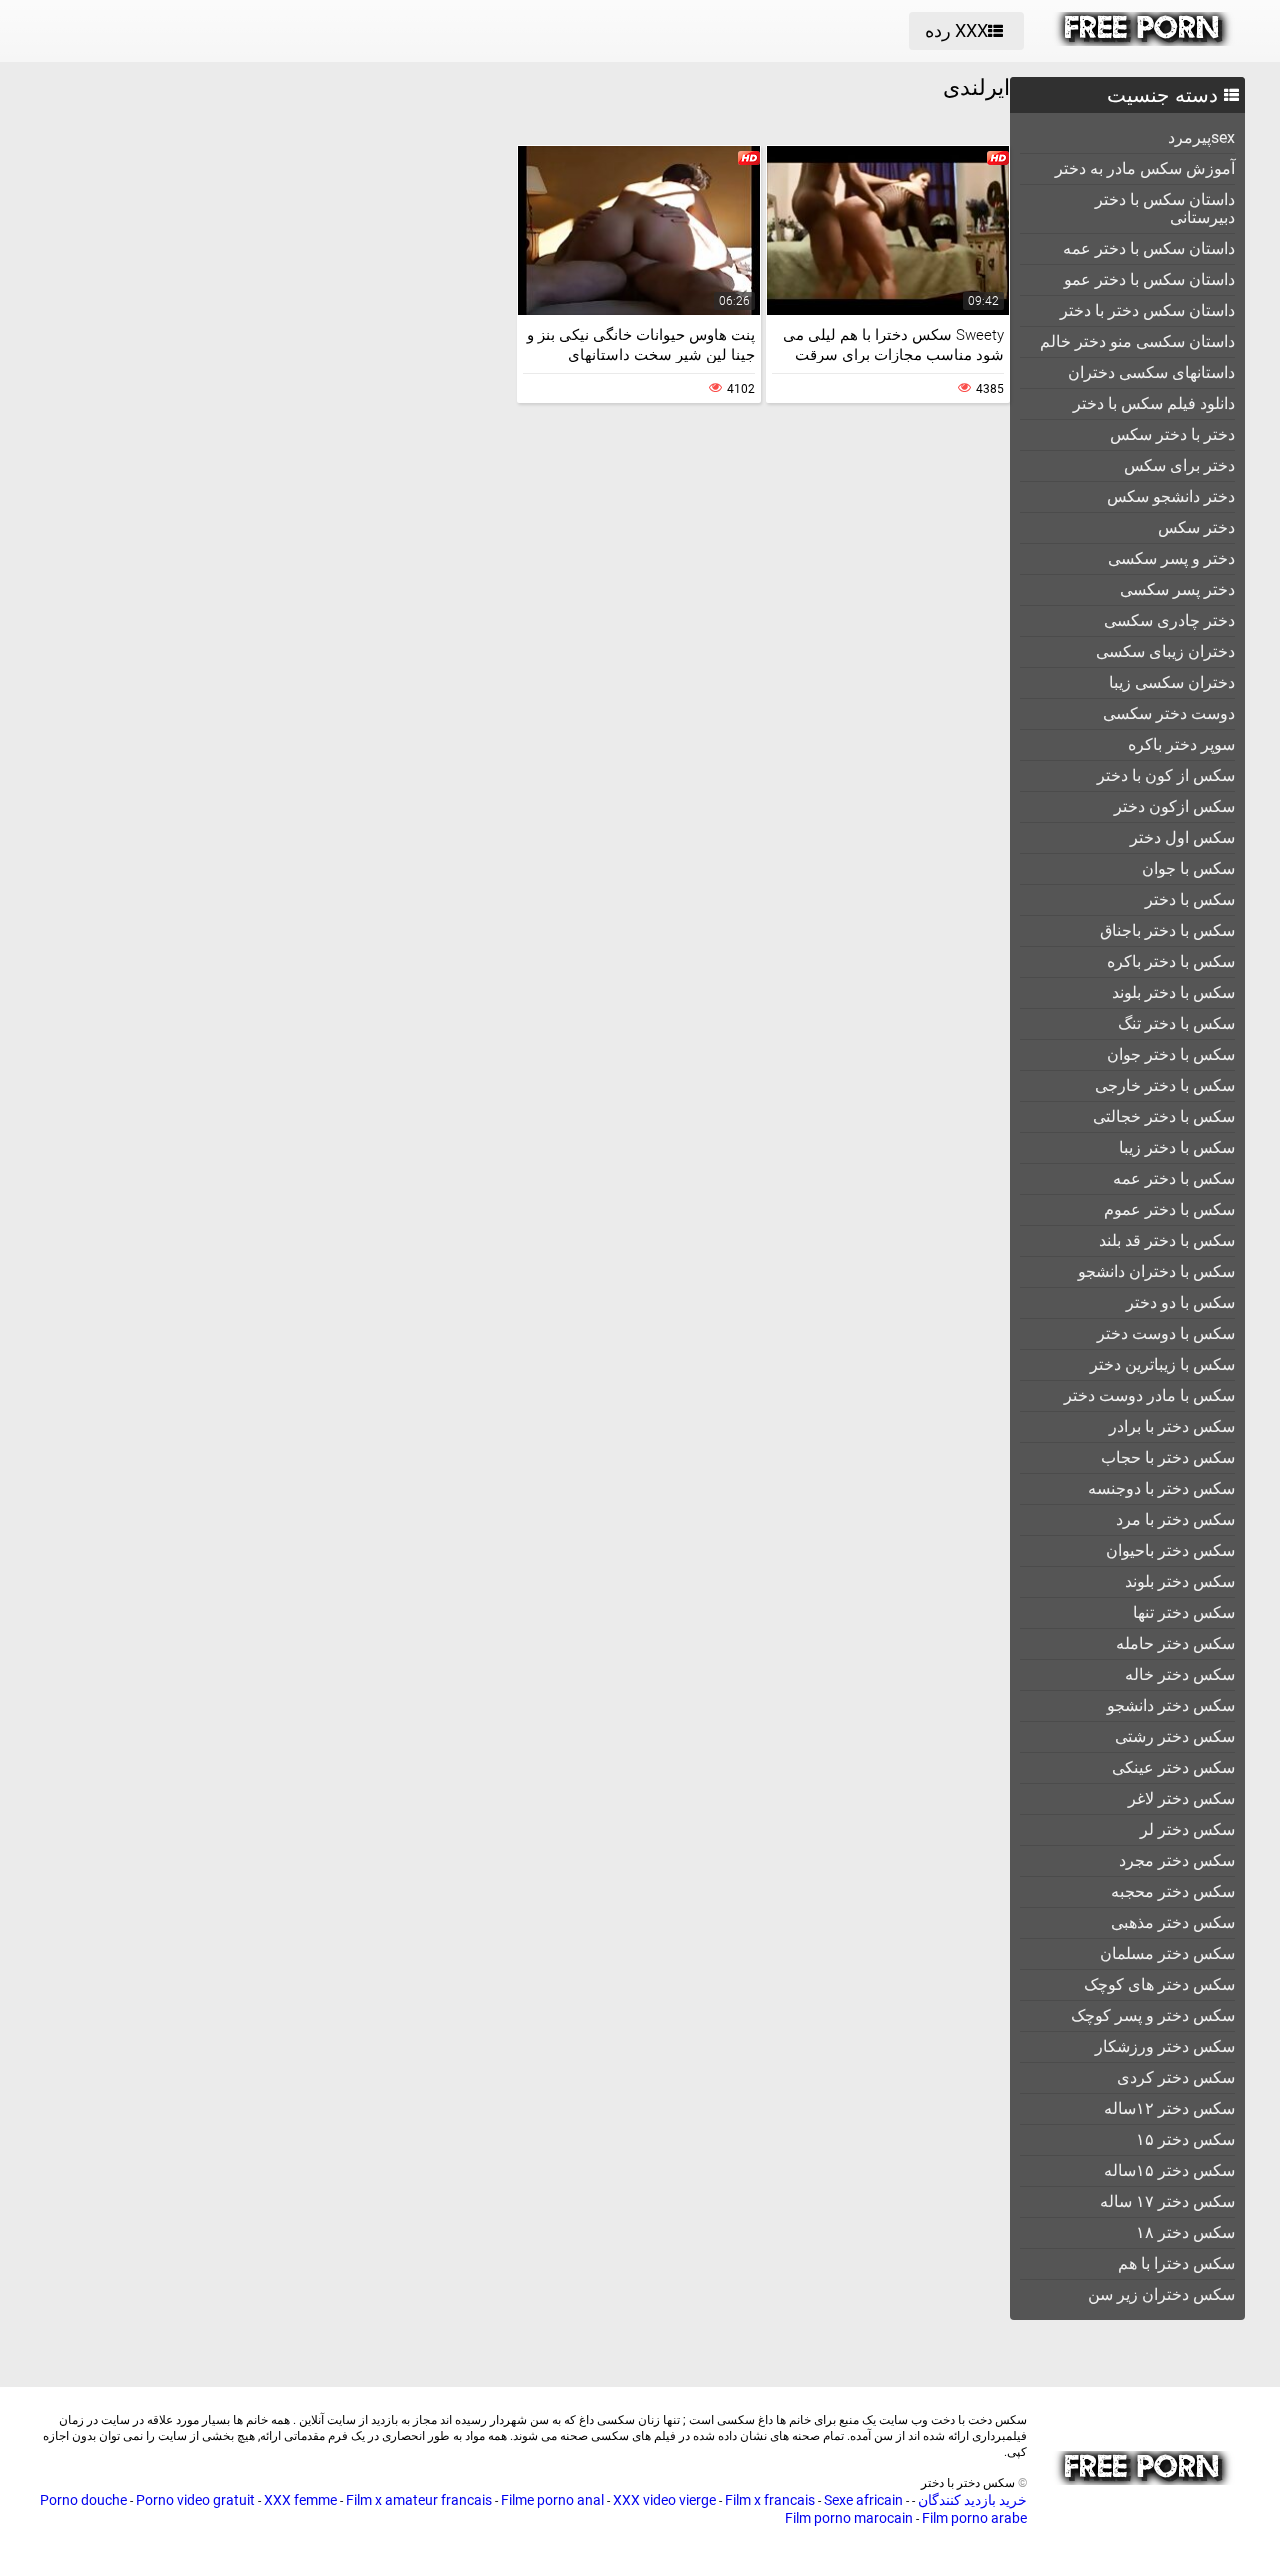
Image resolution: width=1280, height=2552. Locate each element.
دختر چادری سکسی (1169, 620)
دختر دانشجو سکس (1171, 496)
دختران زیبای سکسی (1165, 651)
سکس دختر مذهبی (1173, 1922)
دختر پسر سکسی (1177, 589)
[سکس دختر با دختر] (1143, 41)
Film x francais (770, 2500)
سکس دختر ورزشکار (1165, 2046)
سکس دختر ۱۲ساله (1169, 2108)
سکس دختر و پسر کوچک (1153, 2015)
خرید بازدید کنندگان (971, 2500)
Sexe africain (863, 2500)
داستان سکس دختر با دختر (1147, 310)
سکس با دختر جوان (1171, 1054)
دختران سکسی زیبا (1172, 682)
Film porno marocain (849, 2518)
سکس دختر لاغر (1181, 1798)
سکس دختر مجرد (1177, 1860)
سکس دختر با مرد (1175, 1519)
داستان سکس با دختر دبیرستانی (1165, 208)
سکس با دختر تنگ (1176, 1023)
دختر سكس (1196, 527)
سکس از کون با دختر (1166, 775)
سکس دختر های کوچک (1159, 1984)
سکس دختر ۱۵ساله (1169, 2170)
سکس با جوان (1188, 868)
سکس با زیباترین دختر (1162, 1364)
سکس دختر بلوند (1180, 1581)
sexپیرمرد (1201, 137)
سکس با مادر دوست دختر (1149, 1395)
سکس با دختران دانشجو (1156, 1271)
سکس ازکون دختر (1174, 806)
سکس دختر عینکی (1173, 1767)
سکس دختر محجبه (1173, 1891)
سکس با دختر (1190, 899)
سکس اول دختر (1182, 837)
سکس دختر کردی (1176, 2077)
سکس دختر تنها (1184, 1612)
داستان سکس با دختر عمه (1149, 248)
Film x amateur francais (419, 2500)
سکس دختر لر (1187, 1829)
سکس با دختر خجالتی (1164, 1116)
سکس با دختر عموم (1169, 1209)
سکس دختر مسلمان (1167, 1953)
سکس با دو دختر (1180, 1302)
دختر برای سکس (1179, 465)
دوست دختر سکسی (1169, 713)
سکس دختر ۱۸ (1185, 2232)
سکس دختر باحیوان (1170, 1550)
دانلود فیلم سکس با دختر (1154, 403)
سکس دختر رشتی (1175, 1736)
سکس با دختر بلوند (1173, 992)
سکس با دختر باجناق (1167, 930)
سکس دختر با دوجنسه (1161, 1488)
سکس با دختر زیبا (1177, 1147)
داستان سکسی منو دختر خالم (1137, 341)
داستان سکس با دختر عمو (1149, 279)
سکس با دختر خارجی (1165, 1085)
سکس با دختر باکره (1171, 961)
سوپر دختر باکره (1181, 744)
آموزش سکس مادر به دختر (1145, 168)
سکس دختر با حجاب (1168, 1457)
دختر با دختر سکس (1172, 434)
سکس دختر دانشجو (1171, 1705)
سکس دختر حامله (1175, 1643)
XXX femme (300, 2500)
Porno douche (83, 2500)
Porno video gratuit (195, 2500)
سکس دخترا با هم (1176, 2263)
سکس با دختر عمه (1174, 1178)
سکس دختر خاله (1180, 1674)
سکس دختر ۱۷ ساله (1167, 2201)
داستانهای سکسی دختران (1151, 372)
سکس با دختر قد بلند (1167, 1240)
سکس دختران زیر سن (1161, 2294)
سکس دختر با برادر (1172, 1426)
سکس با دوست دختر (1166, 1333)
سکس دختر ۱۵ (1185, 2139)
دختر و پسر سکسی (1171, 558)
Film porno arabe (974, 2518)
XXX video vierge (664, 2500)
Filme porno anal (552, 2500)
